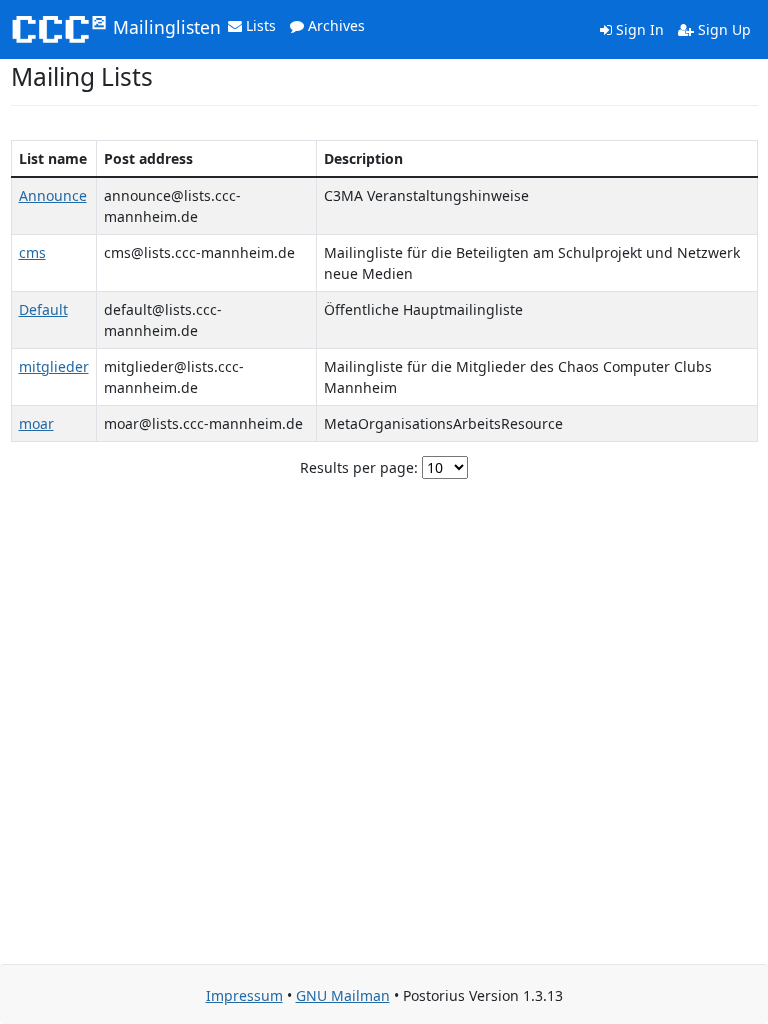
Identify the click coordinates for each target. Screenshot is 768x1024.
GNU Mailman (343, 995)
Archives (334, 25)
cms (32, 252)
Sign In (638, 29)
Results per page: (359, 467)
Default (43, 309)
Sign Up (722, 29)
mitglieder (54, 366)
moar (36, 423)
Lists (259, 25)
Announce (53, 195)
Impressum (244, 995)
